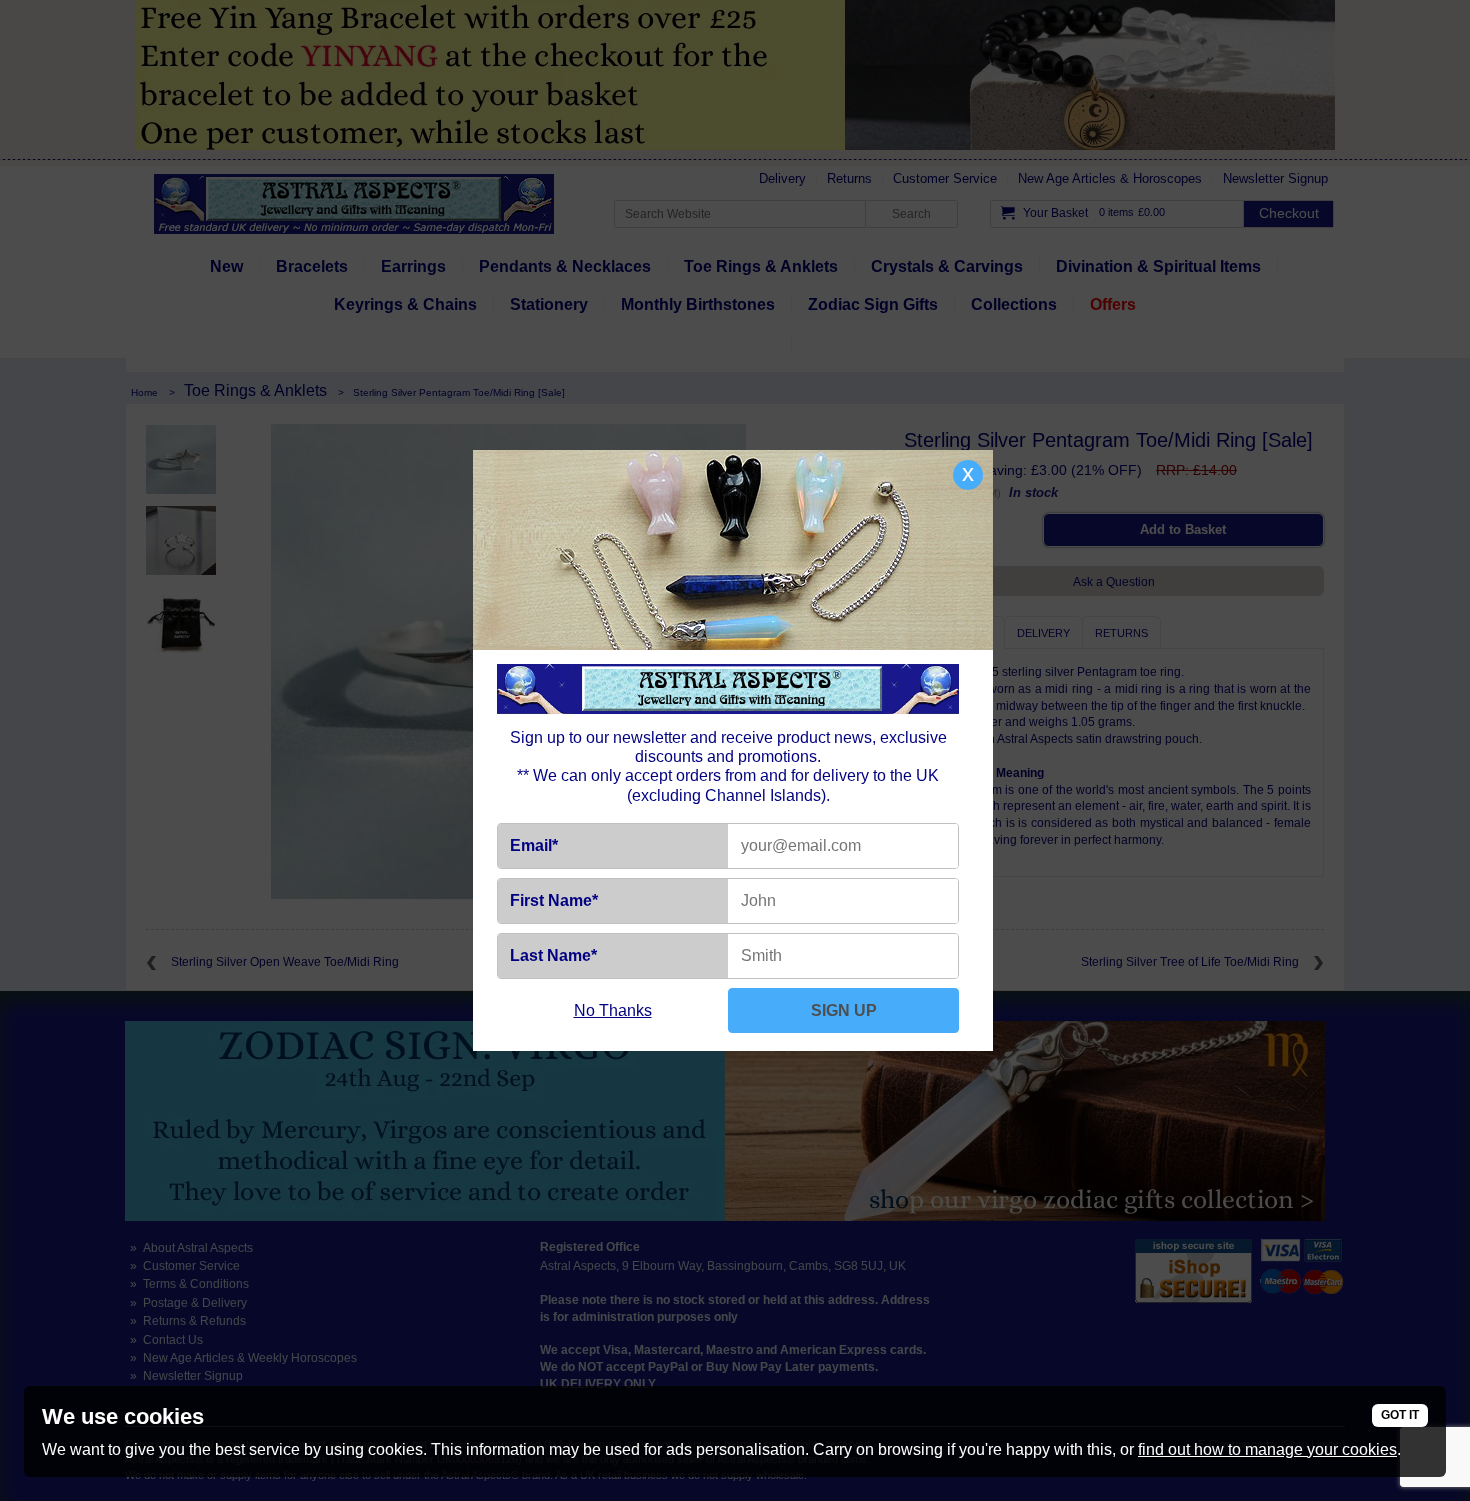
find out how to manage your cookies (1267, 1449)
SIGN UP (844, 1010)
